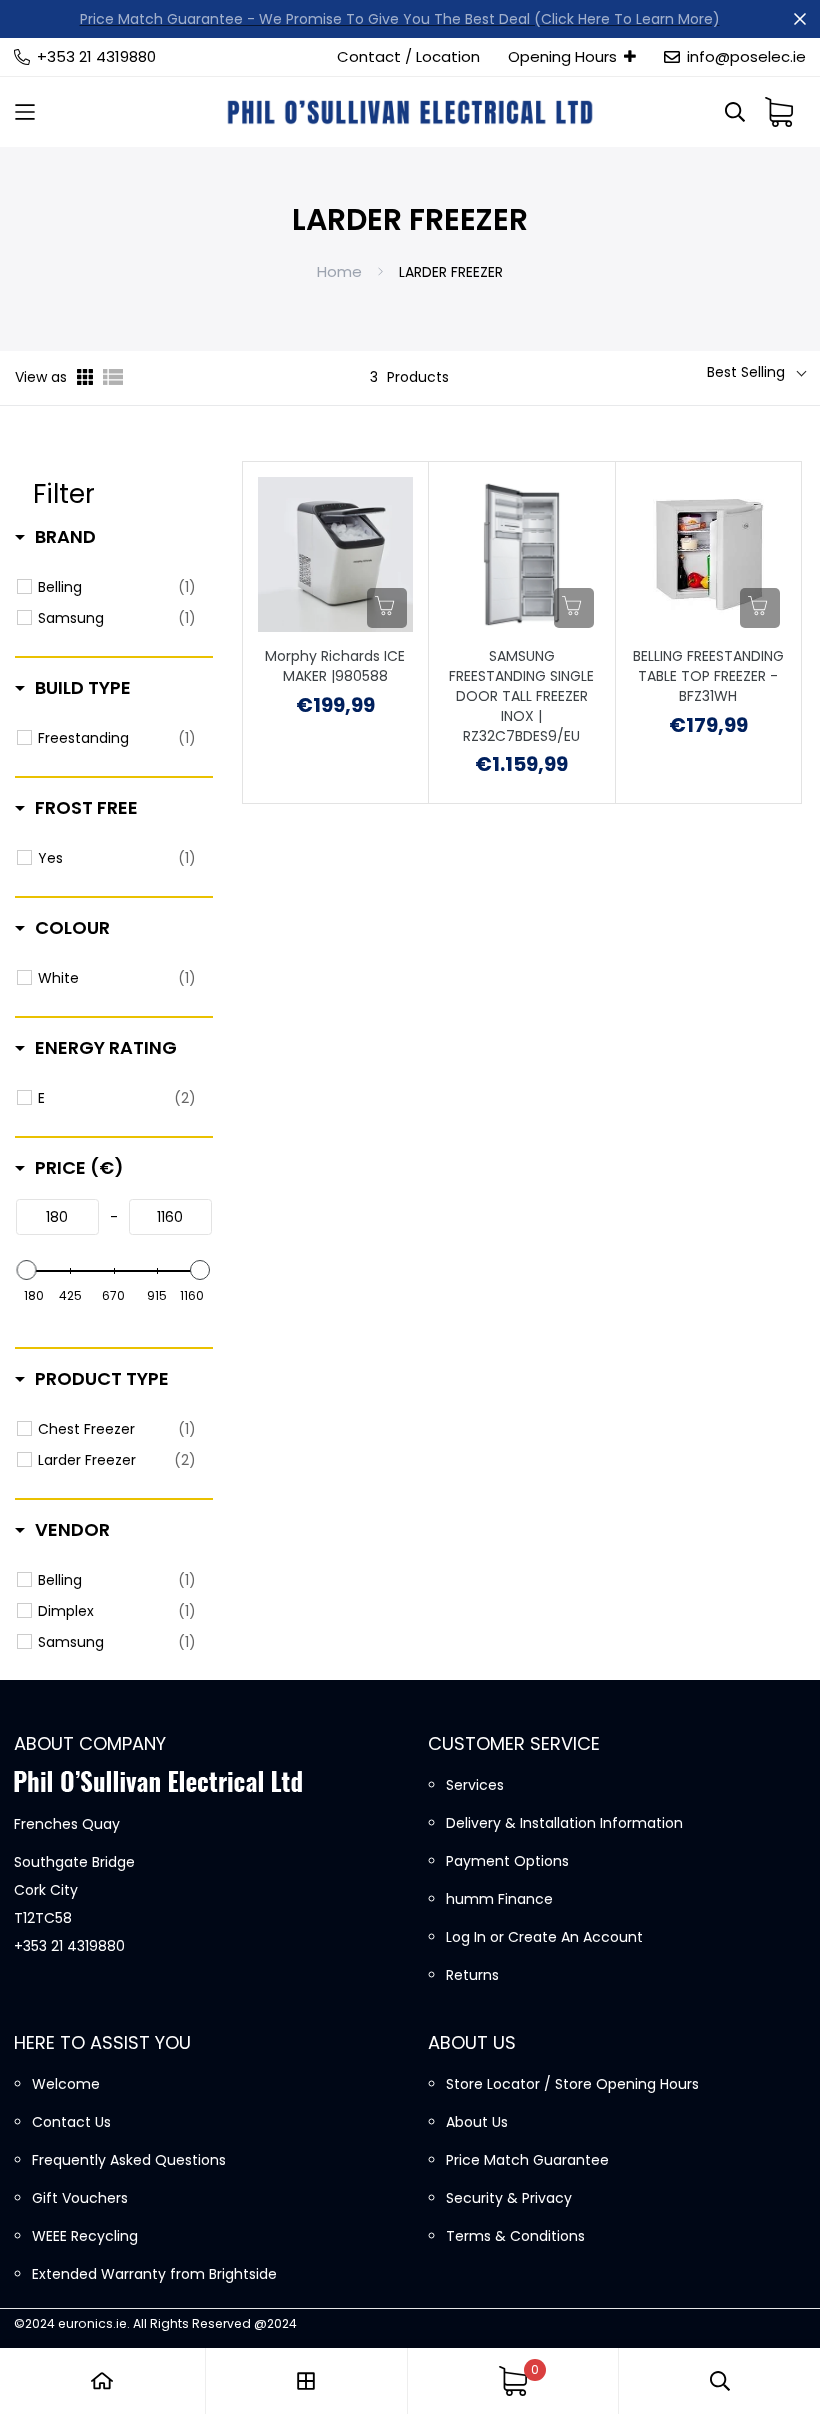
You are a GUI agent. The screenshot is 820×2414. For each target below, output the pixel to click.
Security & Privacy (509, 2198)
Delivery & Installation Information (564, 1823)
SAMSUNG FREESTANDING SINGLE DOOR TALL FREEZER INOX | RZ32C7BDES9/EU (521, 696)
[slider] (27, 1270)
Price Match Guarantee (527, 2160)
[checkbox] (117, 587)
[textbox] (57, 1217)
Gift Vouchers (80, 2198)
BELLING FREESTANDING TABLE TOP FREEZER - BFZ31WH (708, 676)
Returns (472, 1975)
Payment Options (507, 1861)
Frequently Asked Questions (129, 2160)
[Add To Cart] (387, 608)
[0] (513, 2381)
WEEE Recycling (85, 2236)
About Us (477, 2122)
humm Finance (499, 1899)
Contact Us (71, 2122)
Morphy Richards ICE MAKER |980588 (335, 666)
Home (339, 271)
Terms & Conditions (515, 2236)
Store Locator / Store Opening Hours (572, 2084)
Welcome (66, 2084)
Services (475, 1785)
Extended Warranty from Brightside (154, 2274)
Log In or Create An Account (544, 1937)
